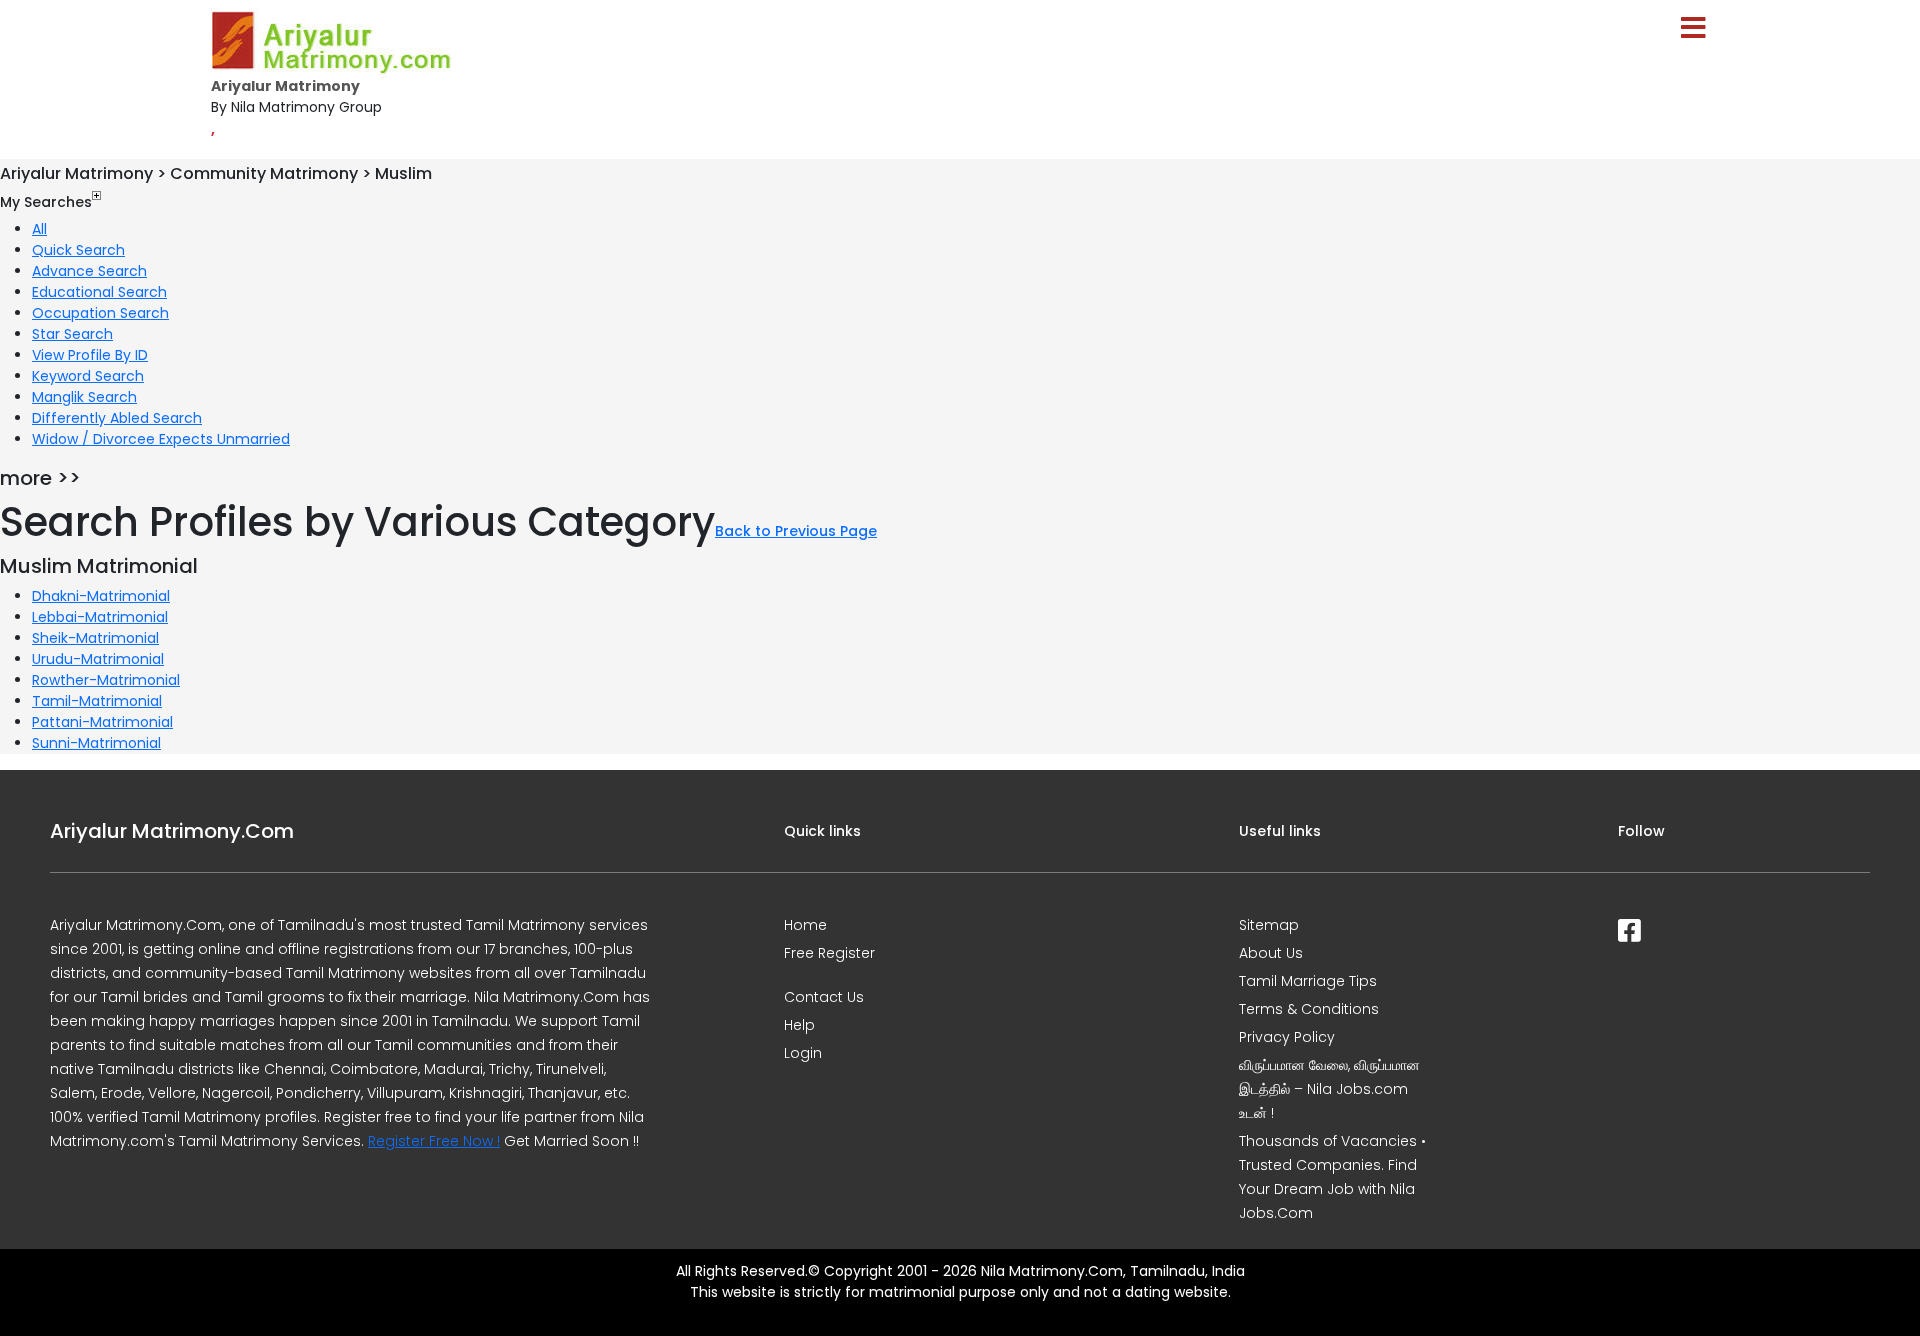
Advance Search (89, 271)
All (39, 229)
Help (799, 1025)
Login (803, 1053)
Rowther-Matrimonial (106, 680)
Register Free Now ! (434, 1141)
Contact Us (824, 997)
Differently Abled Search (117, 418)
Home (805, 925)
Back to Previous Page (796, 531)
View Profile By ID (90, 355)
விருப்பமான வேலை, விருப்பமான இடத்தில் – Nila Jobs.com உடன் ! (1329, 1089)
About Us (1271, 953)
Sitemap (1269, 925)
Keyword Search (88, 376)
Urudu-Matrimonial (98, 659)
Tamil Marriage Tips (1308, 981)
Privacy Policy (1287, 1037)
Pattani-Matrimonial (102, 722)
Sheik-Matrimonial (95, 638)
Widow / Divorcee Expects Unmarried (161, 439)
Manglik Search (84, 397)
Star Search (72, 334)
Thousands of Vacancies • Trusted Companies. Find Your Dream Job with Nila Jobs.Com (1332, 1177)
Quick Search (78, 250)
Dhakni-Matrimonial (101, 596)
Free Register (829, 953)
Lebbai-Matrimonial (100, 617)
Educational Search (99, 292)
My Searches (46, 202)
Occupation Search (100, 313)
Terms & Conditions (1309, 1009)
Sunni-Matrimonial (96, 743)
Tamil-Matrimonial (97, 701)
